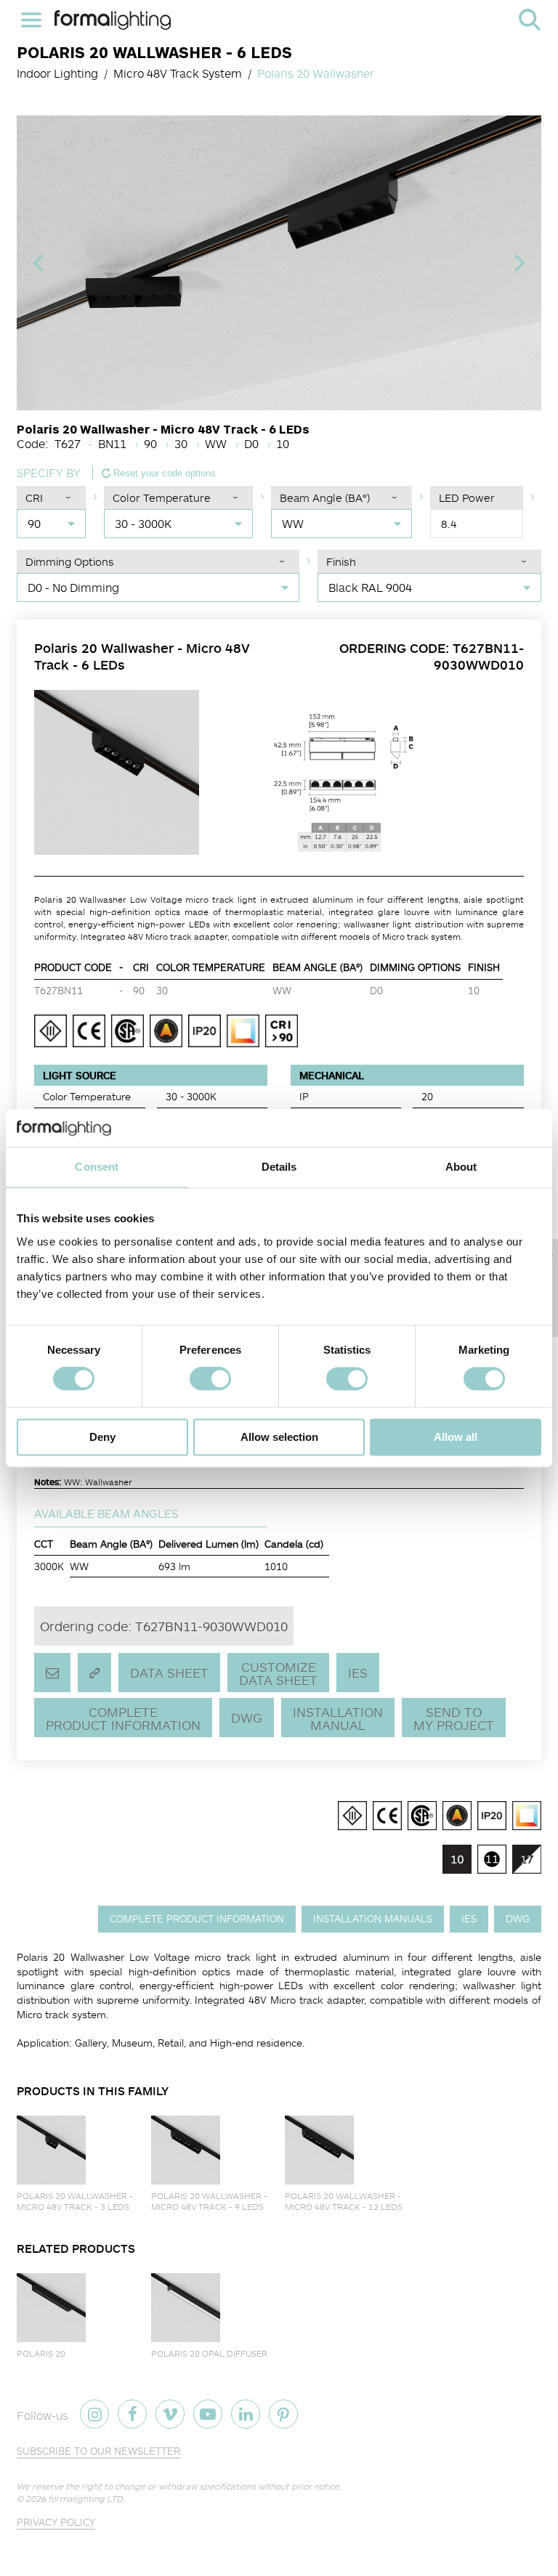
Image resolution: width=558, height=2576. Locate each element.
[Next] (518, 263)
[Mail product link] (52, 1673)
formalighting (113, 20)
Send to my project (454, 1718)
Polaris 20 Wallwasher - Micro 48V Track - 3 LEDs (75, 2201)
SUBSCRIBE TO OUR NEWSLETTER (98, 2451)
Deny (102, 1437)
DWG (247, 1718)
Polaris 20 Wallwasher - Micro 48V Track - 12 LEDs (344, 2201)
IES (358, 1673)
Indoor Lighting (57, 73)
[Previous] (40, 263)
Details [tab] (279, 1167)
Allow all (456, 1437)
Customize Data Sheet (278, 1673)
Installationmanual (338, 1718)
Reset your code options (163, 473)
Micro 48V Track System (178, 73)
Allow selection (279, 1437)
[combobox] (51, 524)
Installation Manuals (373, 1918)
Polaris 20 (41, 2353)
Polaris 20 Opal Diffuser (209, 2353)
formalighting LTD (85, 2499)
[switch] (210, 1379)
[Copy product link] (94, 1673)
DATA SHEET (169, 1673)
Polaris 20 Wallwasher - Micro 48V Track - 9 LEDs (209, 2201)
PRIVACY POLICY (56, 2522)
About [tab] (461, 1167)
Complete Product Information (123, 1718)
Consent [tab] (97, 1167)
